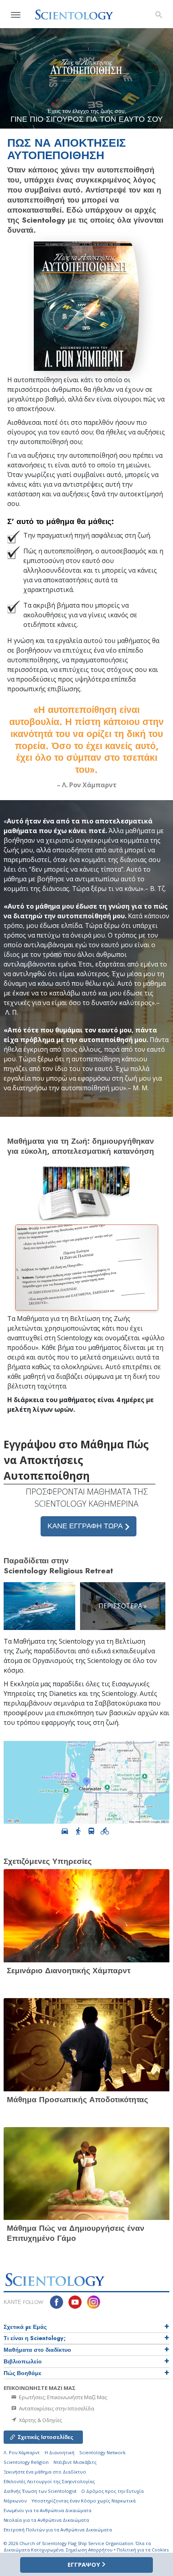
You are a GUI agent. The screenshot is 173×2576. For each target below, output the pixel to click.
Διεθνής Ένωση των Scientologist (40, 2491)
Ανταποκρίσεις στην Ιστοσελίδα (56, 2408)
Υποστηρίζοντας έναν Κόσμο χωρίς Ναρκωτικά (83, 2501)
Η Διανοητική (60, 2452)
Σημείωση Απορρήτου (89, 2550)
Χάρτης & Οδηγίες (40, 2420)
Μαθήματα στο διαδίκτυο (37, 2350)
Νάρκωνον (15, 2501)
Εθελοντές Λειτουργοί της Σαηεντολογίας (49, 2481)
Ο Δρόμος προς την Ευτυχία (112, 2491)
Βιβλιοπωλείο (23, 2361)
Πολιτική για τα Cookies (143, 2550)
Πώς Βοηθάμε (23, 2373)
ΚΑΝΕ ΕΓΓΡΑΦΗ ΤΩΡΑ (86, 1526)
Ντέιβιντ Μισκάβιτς (75, 2462)
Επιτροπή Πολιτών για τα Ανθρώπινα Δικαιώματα (58, 2530)
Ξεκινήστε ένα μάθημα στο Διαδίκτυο (45, 2472)
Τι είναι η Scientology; (35, 2338)
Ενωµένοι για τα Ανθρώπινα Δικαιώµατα (47, 2510)
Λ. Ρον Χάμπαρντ (22, 2452)
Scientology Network (102, 2452)
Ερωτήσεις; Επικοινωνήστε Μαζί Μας (62, 2397)
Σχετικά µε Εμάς (25, 2327)
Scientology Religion (26, 2462)
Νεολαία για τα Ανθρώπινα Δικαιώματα (46, 2520)
